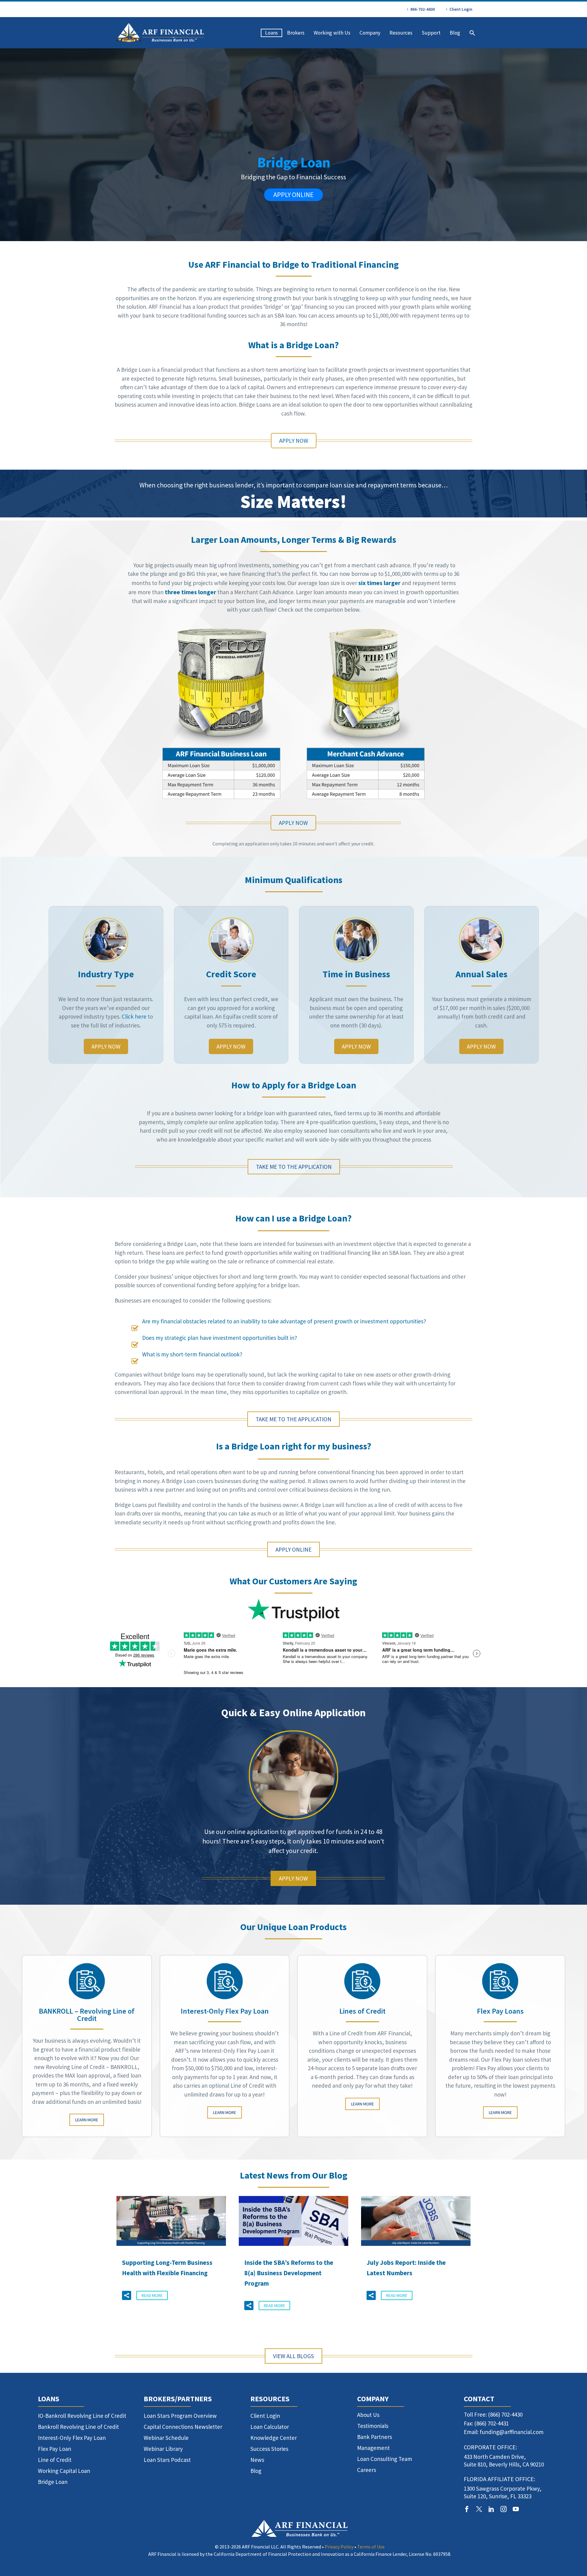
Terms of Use (371, 2547)
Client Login (461, 9)
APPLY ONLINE (293, 195)
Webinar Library (163, 2449)
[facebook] (467, 2509)
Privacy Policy (339, 2547)
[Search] (472, 33)
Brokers (296, 33)
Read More (152, 2295)
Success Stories (269, 2449)
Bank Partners (375, 2437)
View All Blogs (293, 2356)
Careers (367, 2470)
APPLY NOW (294, 441)
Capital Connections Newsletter (183, 2427)
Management (373, 2448)
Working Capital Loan (64, 2471)
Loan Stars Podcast (167, 2460)
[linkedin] (491, 2509)
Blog (455, 33)
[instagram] (504, 2509)
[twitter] (479, 2509)
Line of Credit (55, 2460)
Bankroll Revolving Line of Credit (78, 2427)
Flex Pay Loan (55, 2449)
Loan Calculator (270, 2427)
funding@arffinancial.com (512, 2432)
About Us (368, 2415)
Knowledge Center (274, 2438)
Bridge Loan (53, 2482)
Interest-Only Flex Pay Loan (72, 2438)
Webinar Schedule (166, 2438)
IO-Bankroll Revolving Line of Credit (82, 2416)
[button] (127, 2295)
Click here (134, 1016)
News (257, 2460)
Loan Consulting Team (385, 2459)
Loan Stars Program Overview (180, 2416)
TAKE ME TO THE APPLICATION (294, 1167)
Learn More (87, 2120)
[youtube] (516, 2509)
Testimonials (373, 2426)
